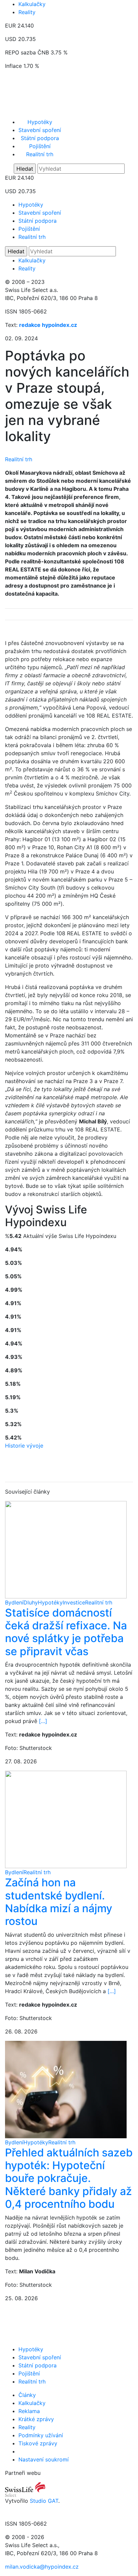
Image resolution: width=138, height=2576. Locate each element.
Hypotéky (40, 122)
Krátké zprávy (36, 2419)
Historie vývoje (24, 1446)
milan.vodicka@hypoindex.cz (42, 2567)
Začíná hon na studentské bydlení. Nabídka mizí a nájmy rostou (59, 1902)
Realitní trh (40, 154)
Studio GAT (44, 2501)
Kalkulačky (32, 4)
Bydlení (14, 1602)
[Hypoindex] (69, 111)
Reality (27, 12)
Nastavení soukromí (44, 2459)
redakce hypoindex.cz (48, 325)
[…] (43, 1721)
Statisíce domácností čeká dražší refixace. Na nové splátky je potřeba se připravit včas (66, 1632)
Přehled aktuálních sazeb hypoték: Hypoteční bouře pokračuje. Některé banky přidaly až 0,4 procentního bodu (69, 2178)
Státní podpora (40, 138)
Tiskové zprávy (38, 2443)
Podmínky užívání (41, 2435)
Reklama (29, 2411)
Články (27, 2395)
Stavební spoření (40, 130)
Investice (74, 1602)
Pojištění (40, 146)
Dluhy (31, 1602)
